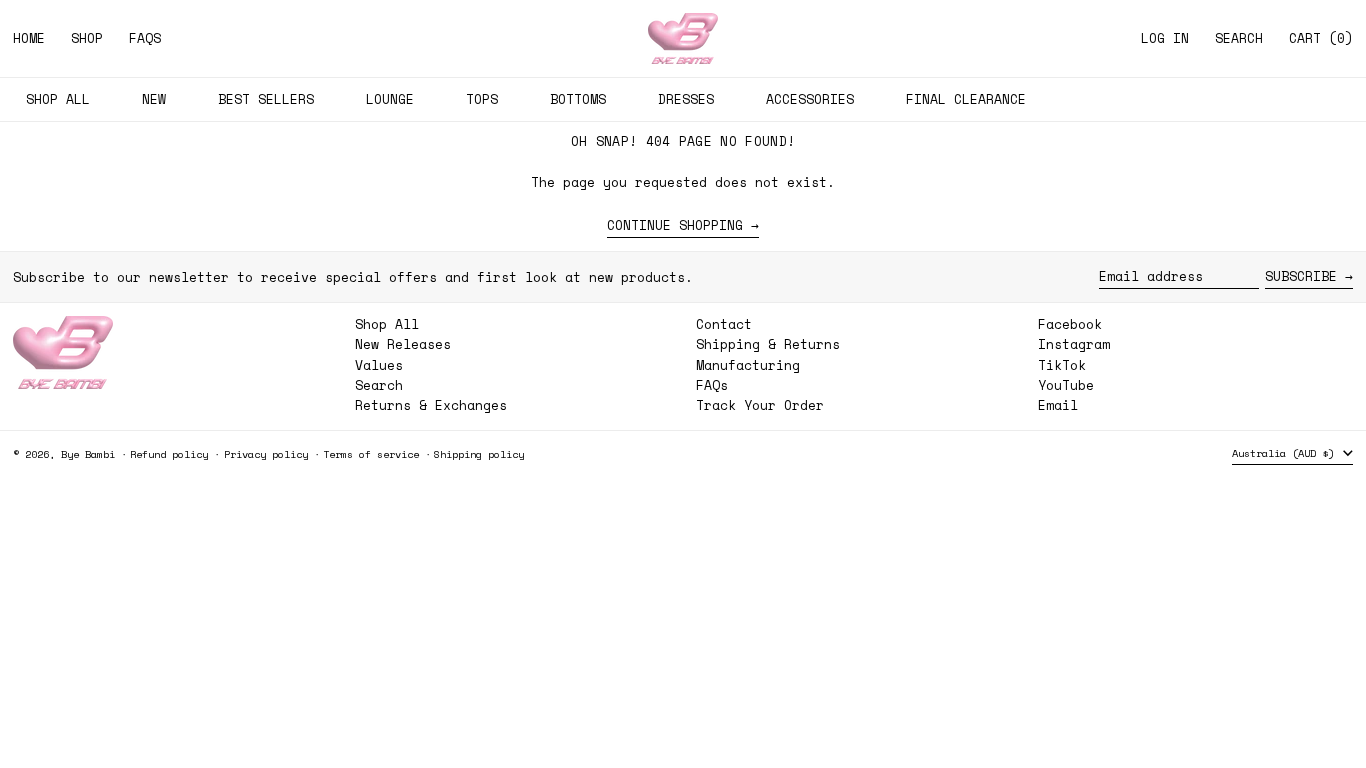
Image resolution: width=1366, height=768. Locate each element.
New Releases (403, 344)
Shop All (387, 324)
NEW (154, 99)
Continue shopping (675, 226)
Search (379, 385)
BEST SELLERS (266, 99)
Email (1058, 405)
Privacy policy (266, 454)
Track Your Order (760, 405)
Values (379, 365)
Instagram (1074, 344)
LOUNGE (390, 99)
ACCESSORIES (810, 99)
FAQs (712, 385)
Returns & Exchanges (431, 405)
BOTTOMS (578, 99)
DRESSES (686, 99)
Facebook (1070, 324)
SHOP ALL (58, 99)
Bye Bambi (88, 454)
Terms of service (371, 454)
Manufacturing (748, 365)
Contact (724, 324)
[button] (1239, 38)
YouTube (1066, 385)
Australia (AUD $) (1286, 453)
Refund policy (169, 454)
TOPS (482, 99)
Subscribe (1301, 276)
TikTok (1062, 365)
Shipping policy (479, 454)
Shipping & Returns (768, 344)
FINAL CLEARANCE (966, 99)
